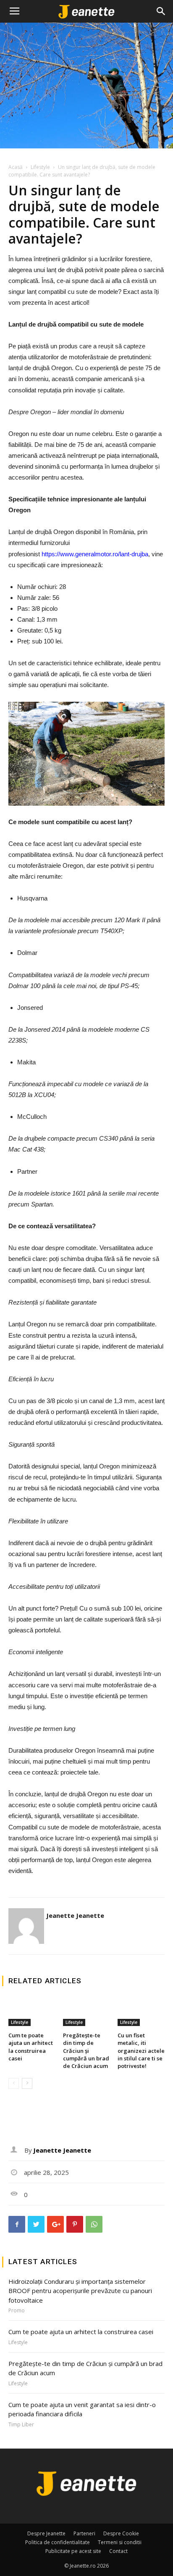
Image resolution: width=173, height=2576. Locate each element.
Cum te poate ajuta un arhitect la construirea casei (31, 2047)
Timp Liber (21, 2425)
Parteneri (84, 2533)
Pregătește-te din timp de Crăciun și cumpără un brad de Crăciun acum (86, 2051)
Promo (17, 2311)
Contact (118, 2551)
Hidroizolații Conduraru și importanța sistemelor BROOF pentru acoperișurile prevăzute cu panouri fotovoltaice (80, 2291)
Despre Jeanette (46, 2533)
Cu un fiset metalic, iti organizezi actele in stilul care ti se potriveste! (141, 2051)
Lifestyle (40, 167)
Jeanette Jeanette (75, 1915)
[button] (161, 11)
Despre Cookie (121, 2533)
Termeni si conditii (120, 2542)
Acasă (16, 167)
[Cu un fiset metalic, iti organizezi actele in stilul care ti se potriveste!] (141, 2011)
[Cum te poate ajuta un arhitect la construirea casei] (32, 2011)
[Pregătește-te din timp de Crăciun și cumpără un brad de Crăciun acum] (86, 2011)
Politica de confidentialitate (58, 2542)
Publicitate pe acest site (73, 2551)
